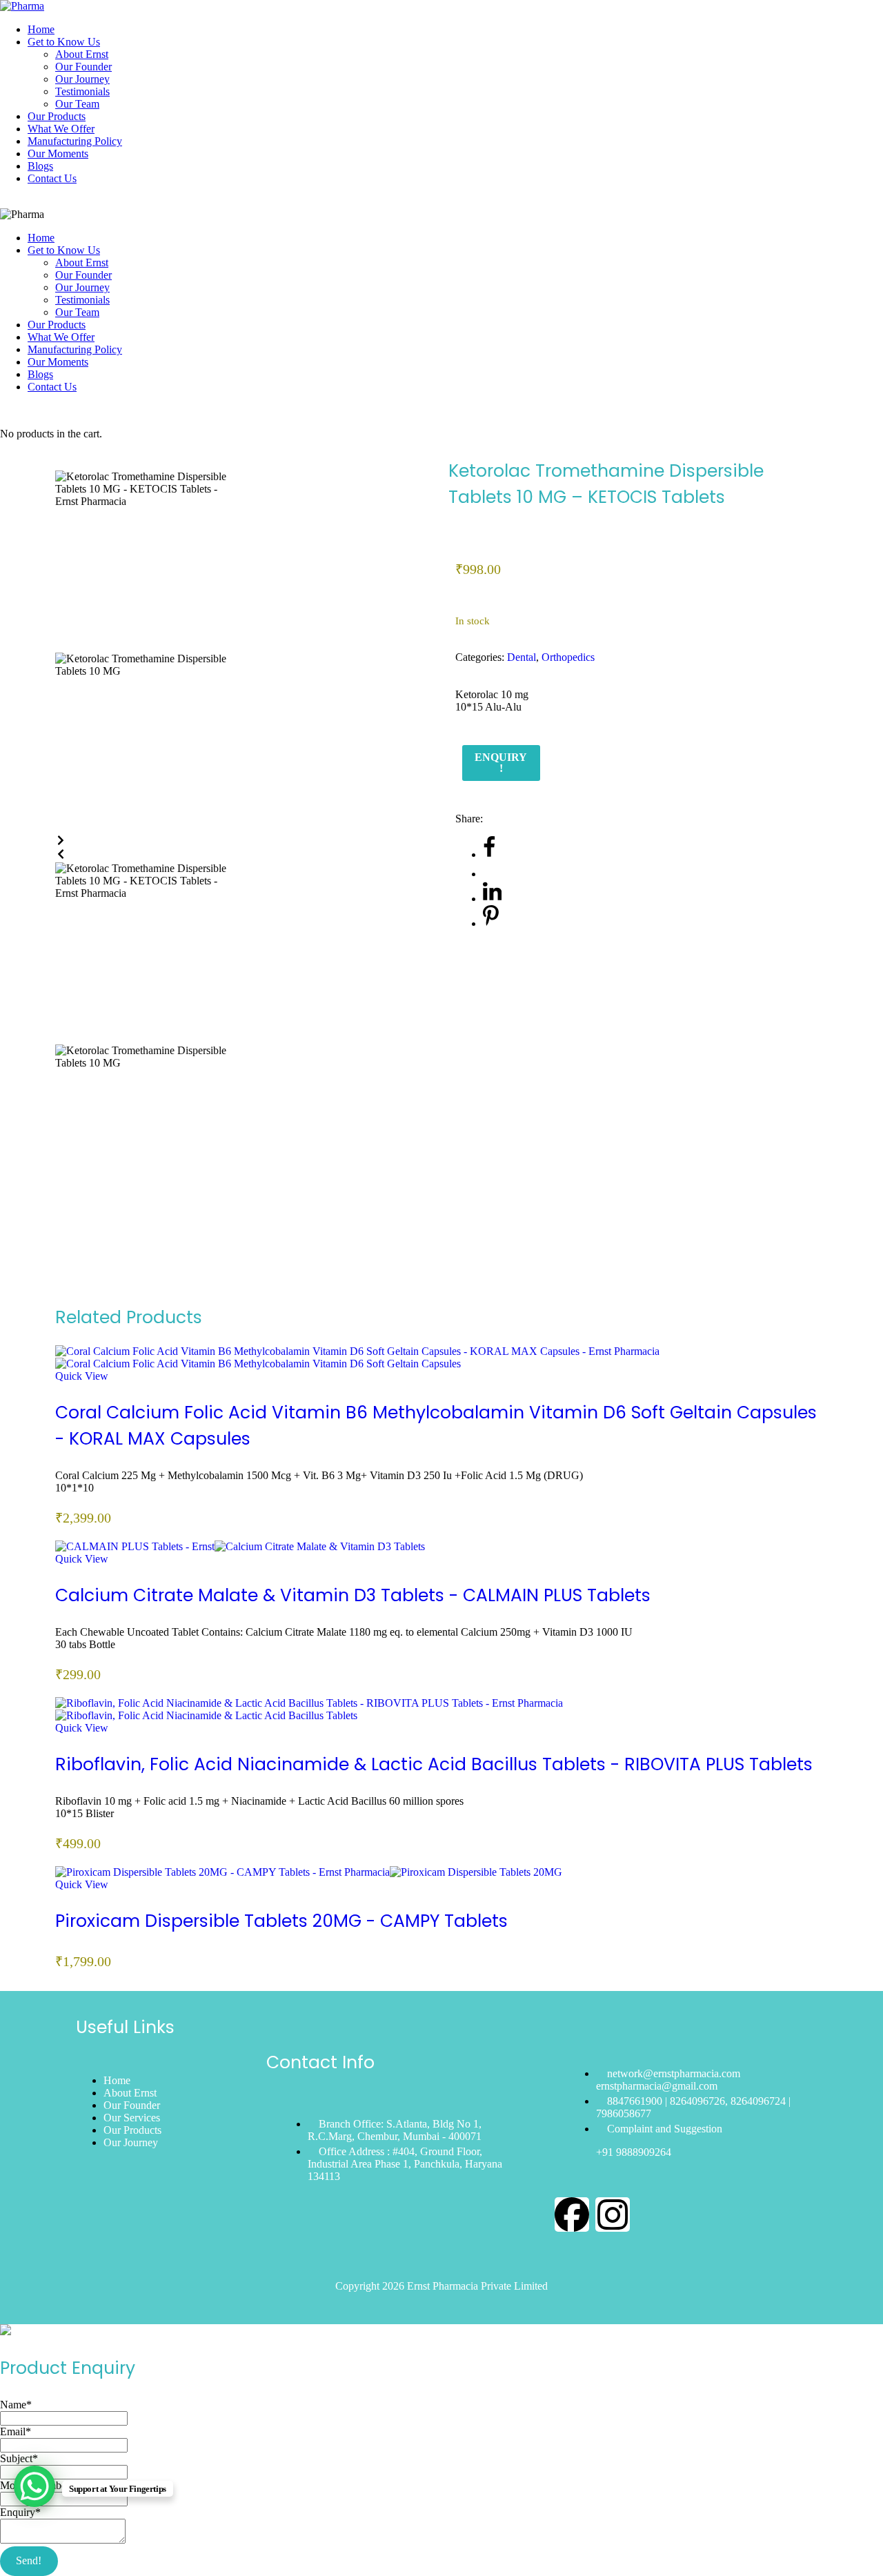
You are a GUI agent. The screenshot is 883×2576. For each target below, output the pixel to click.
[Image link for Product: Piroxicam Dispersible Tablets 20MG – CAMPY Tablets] (309, 1872)
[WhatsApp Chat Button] (34, 2486)
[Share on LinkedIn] (492, 899)
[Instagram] (613, 2215)
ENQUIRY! (501, 763)
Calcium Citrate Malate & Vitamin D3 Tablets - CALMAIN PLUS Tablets (353, 1595)
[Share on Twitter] (491, 874)
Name (16, 2405)
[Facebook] (572, 2215)
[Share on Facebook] (489, 854)
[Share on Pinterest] (491, 923)
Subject (19, 2458)
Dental (522, 657)
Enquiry (20, 2512)
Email (16, 2431)
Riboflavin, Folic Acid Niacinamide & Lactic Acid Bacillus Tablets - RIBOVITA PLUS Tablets (434, 1764)
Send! (29, 2560)
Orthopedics (568, 657)
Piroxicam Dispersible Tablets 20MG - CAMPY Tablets (281, 1921)
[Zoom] (59, 464)
